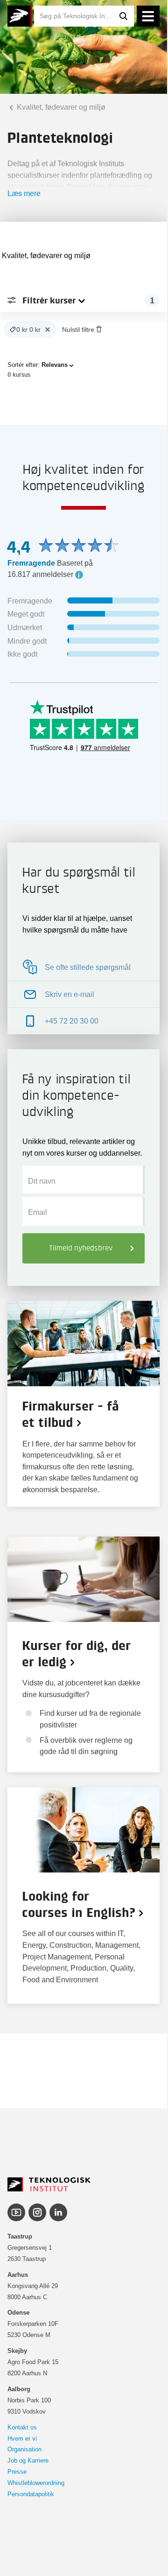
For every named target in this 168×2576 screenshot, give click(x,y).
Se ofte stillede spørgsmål (88, 967)
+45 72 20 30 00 (72, 1021)
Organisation (24, 2449)
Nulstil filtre (78, 330)
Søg (124, 16)
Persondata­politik (31, 2494)
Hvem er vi (22, 2439)
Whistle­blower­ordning (36, 2483)
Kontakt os (22, 2427)
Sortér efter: (38, 365)
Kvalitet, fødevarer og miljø (60, 107)
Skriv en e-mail (70, 994)
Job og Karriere (28, 2460)
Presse (17, 2472)
